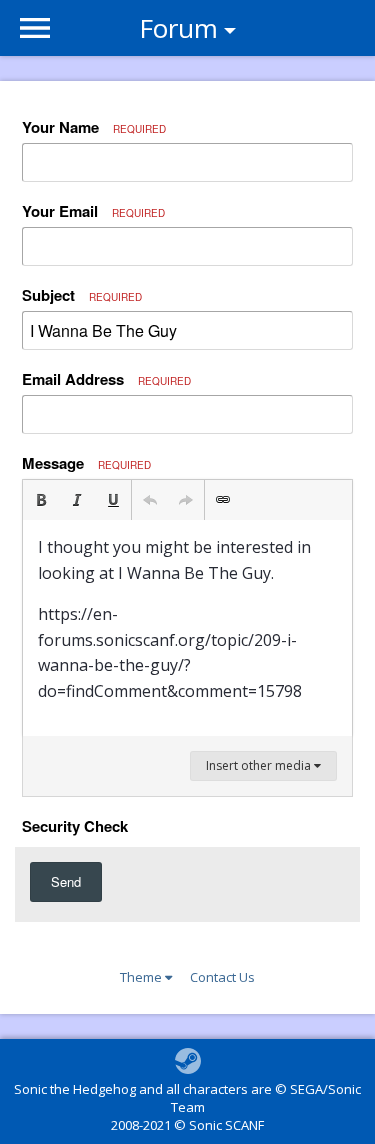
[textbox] (187, 628)
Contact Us (222, 977)
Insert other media (260, 765)
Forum (178, 28)
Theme (142, 977)
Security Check (75, 825)
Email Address (106, 379)
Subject (82, 295)
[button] (41, 500)
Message (86, 463)
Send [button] (66, 881)
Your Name (94, 127)
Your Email (93, 211)
